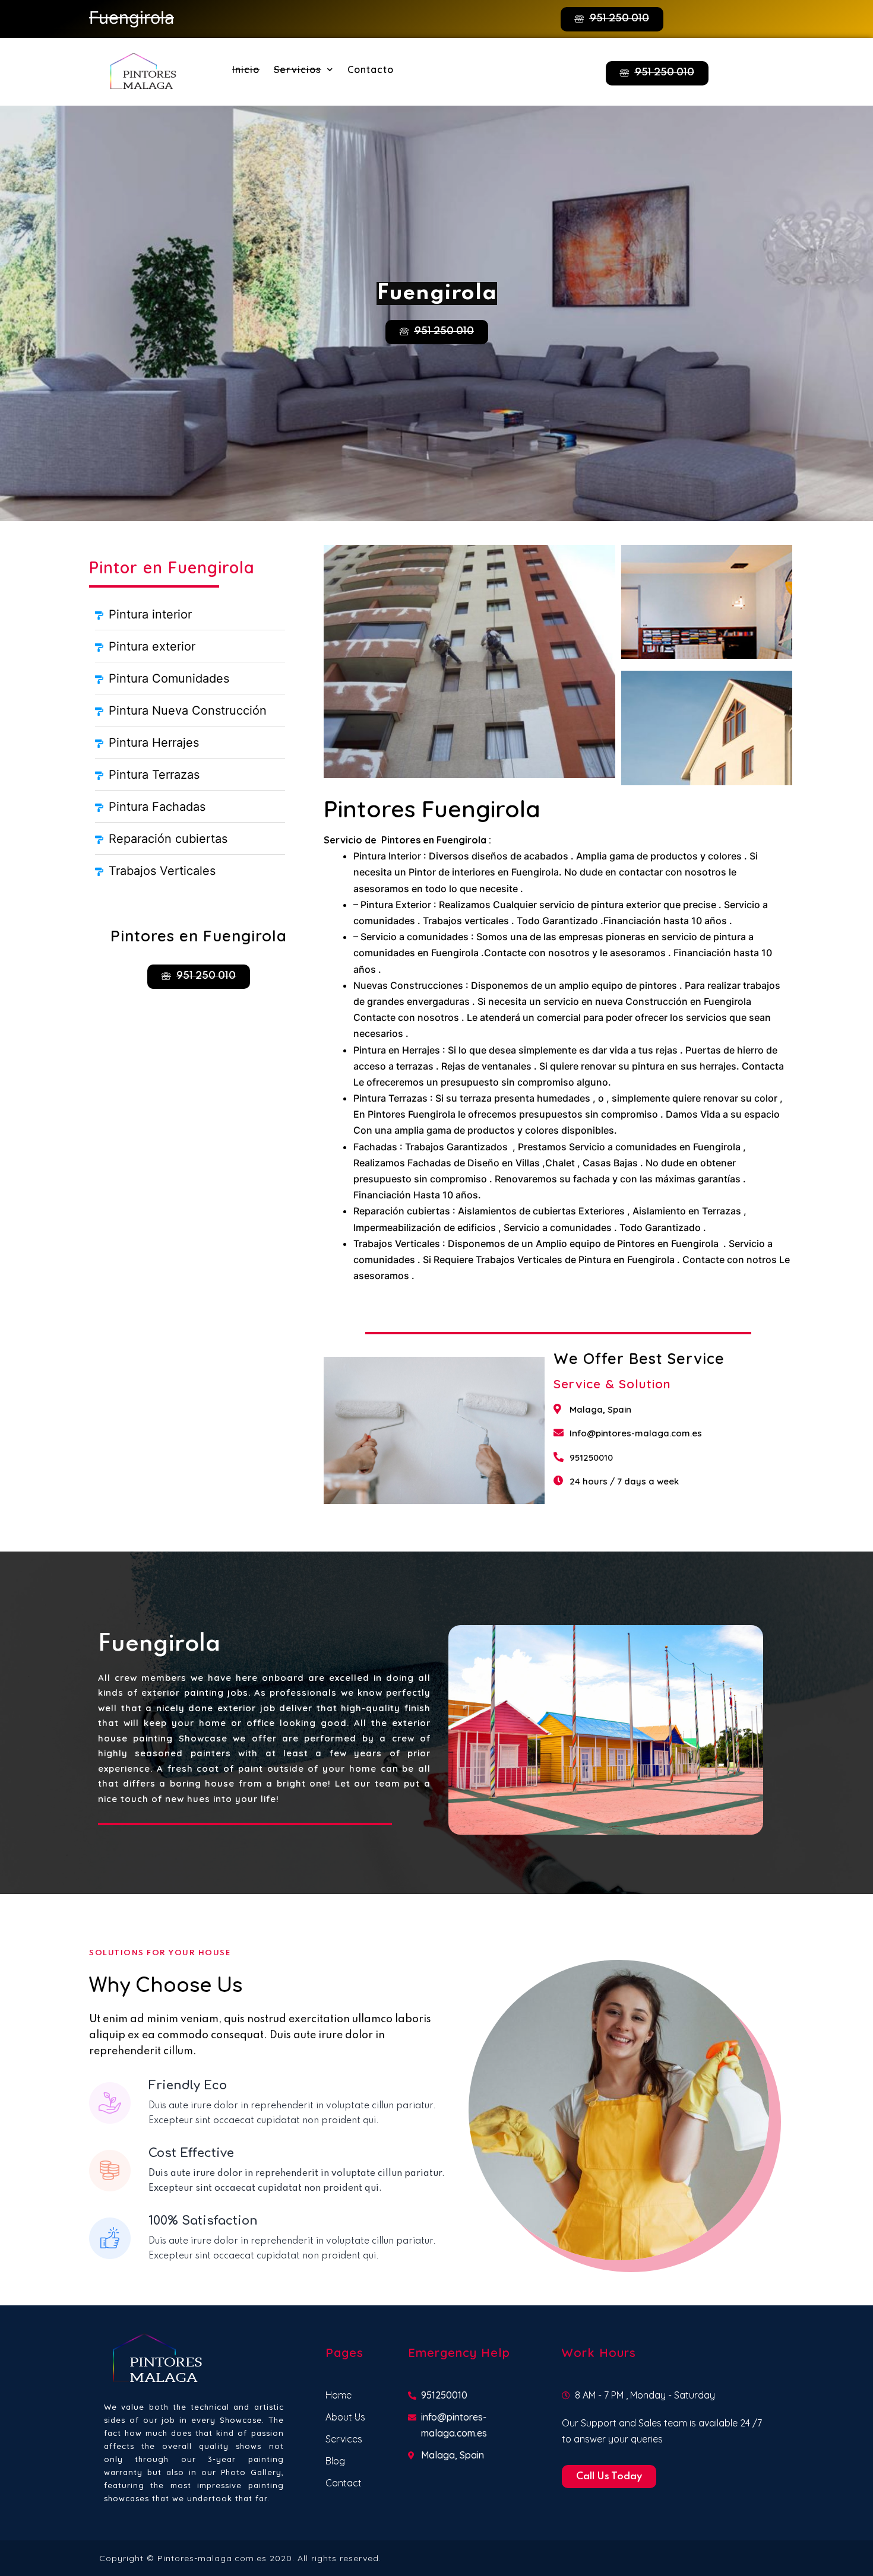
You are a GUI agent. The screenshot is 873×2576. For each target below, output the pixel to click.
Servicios (298, 69)
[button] (612, 19)
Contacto (371, 69)
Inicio (246, 69)
